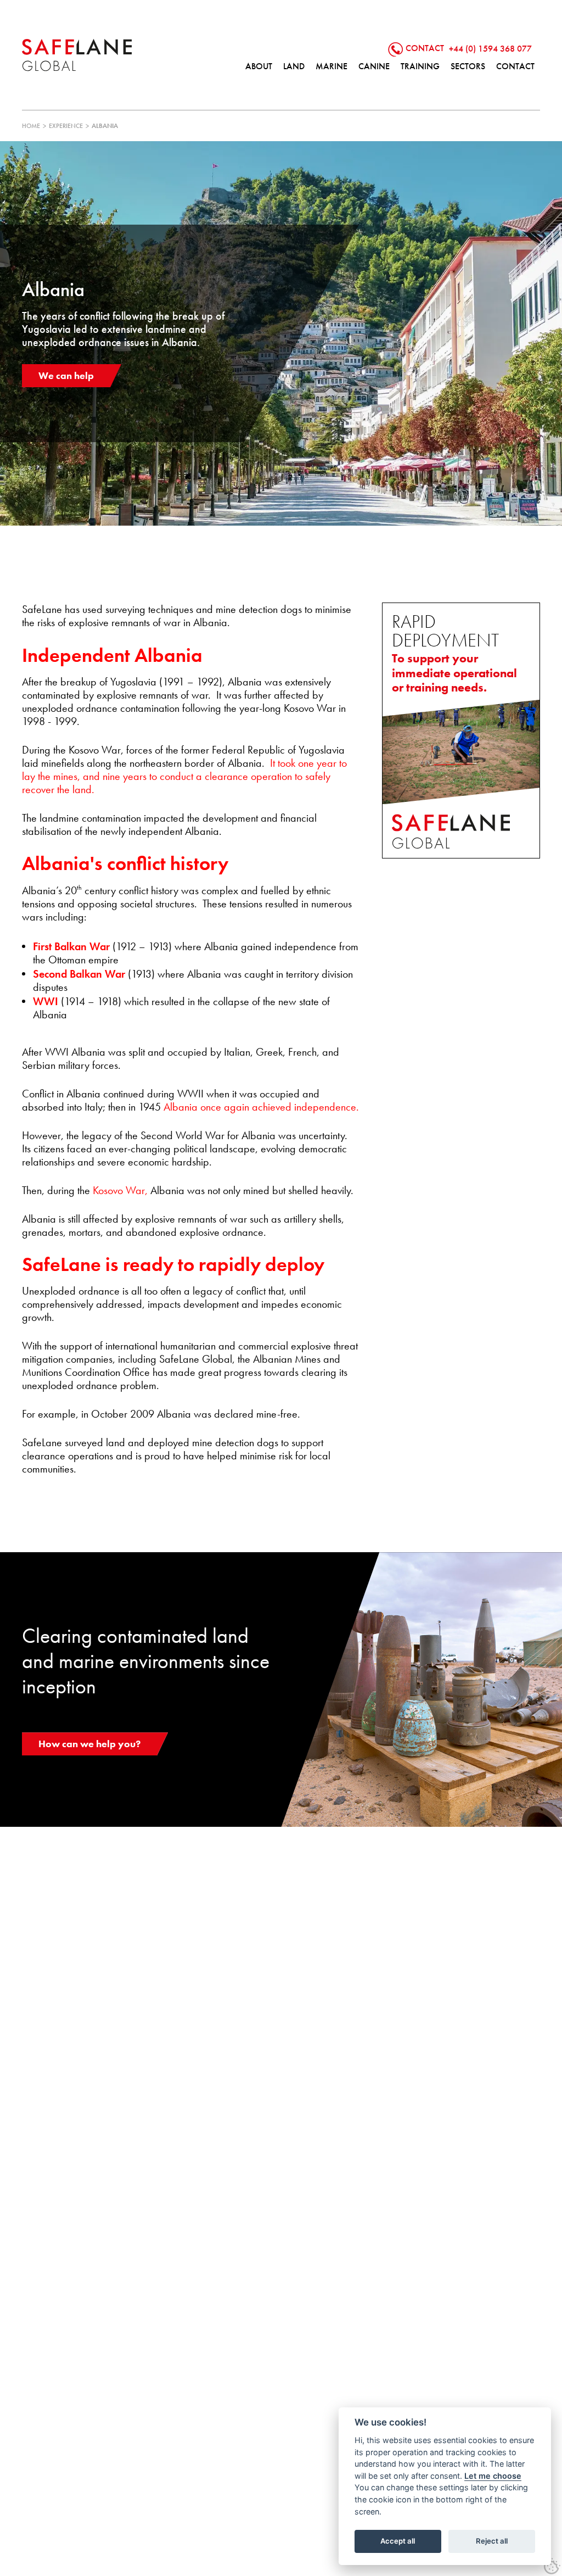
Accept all (398, 2541)
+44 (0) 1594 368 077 (490, 48)
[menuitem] (259, 66)
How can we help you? (89, 1744)
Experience (66, 126)
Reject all (492, 2541)
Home (31, 126)
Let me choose (493, 2476)
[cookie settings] (552, 2566)
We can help (66, 375)
